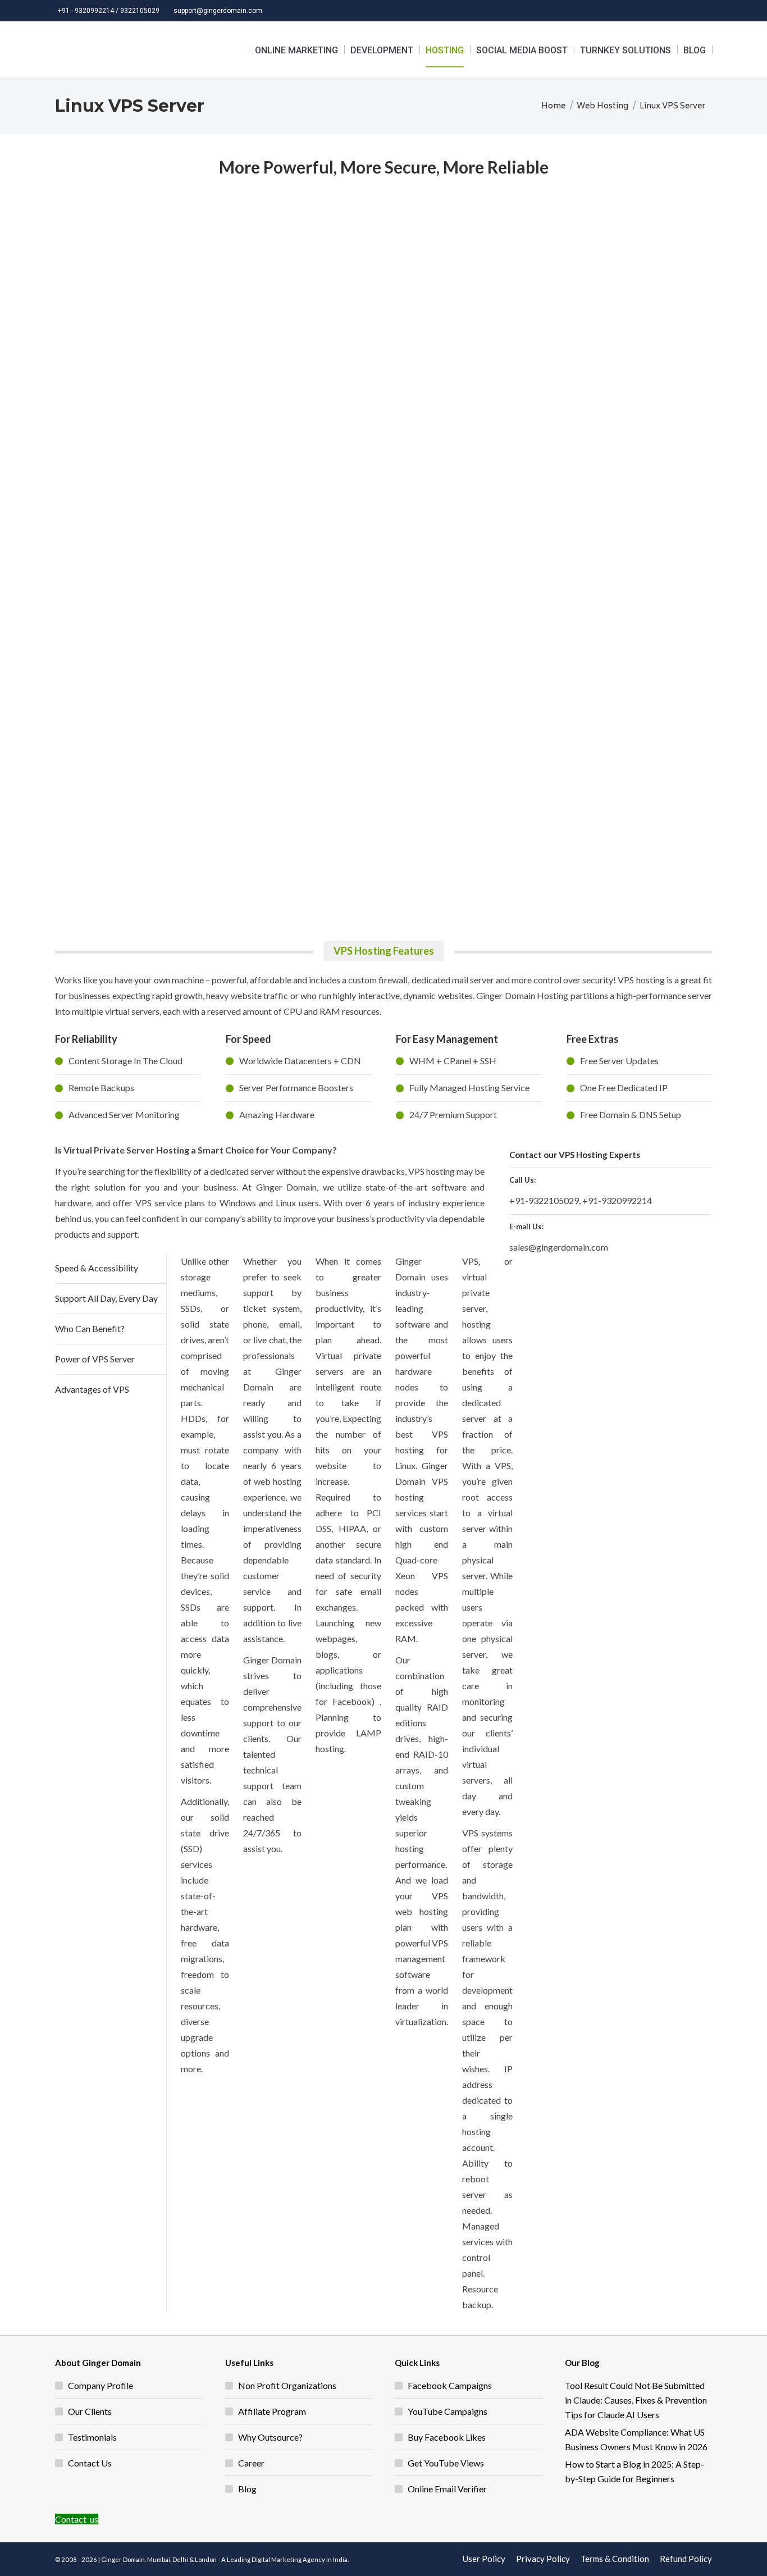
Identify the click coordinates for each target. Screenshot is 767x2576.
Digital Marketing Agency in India (300, 2559)
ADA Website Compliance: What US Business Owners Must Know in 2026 (636, 2439)
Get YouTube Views (446, 2463)
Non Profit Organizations (287, 2385)
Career (251, 2463)
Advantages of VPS (92, 1389)
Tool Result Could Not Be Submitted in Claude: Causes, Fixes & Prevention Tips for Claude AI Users (636, 2400)
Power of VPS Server (95, 1359)
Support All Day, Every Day (106, 1298)
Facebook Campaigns (450, 2385)
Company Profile (101, 2385)
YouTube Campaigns (448, 2411)
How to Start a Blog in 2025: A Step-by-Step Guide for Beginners (634, 2471)
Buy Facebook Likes (447, 2437)
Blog (247, 2489)
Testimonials (92, 2437)
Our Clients (90, 2411)
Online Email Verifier (447, 2489)
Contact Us (90, 2463)
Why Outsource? (270, 2437)
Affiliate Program (272, 2411)
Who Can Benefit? (90, 1328)
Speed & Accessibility (97, 1268)
